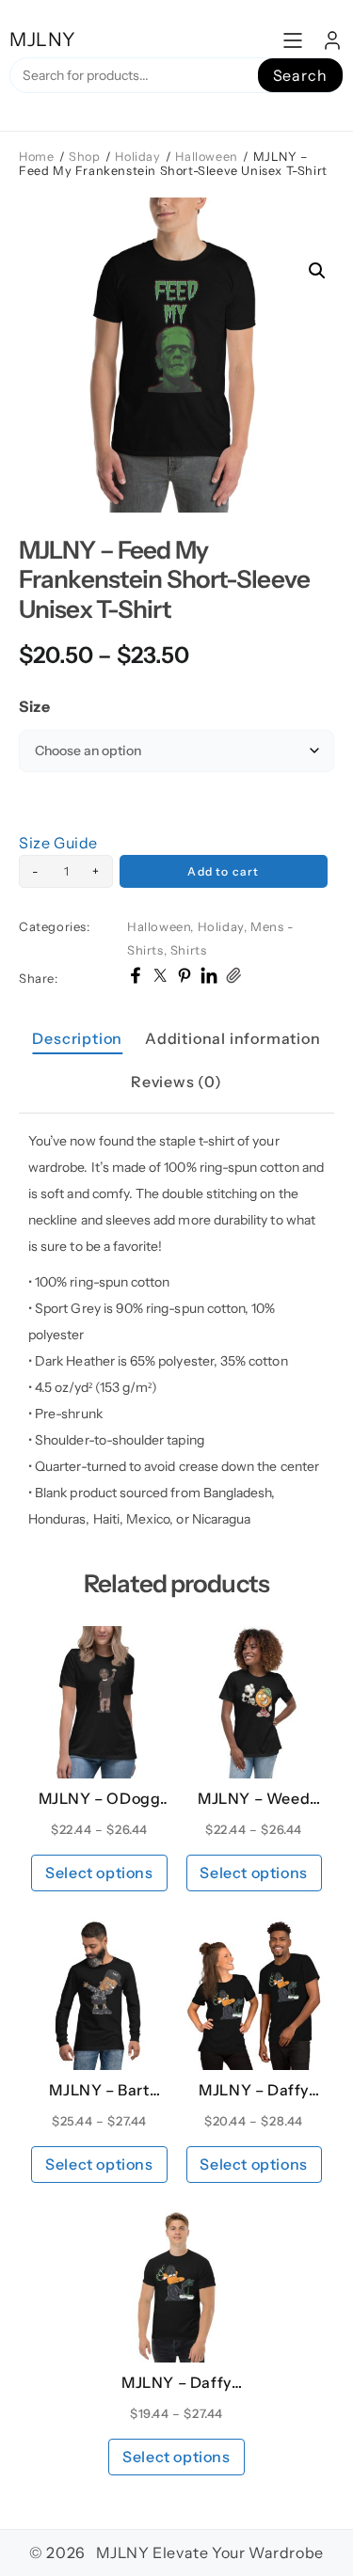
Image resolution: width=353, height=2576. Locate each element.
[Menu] (293, 40)
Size (34, 706)
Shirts (189, 950)
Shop (84, 157)
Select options (99, 1873)
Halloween (206, 157)
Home (36, 157)
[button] (317, 271)
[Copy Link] (233, 978)
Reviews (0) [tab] (176, 1082)
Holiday (137, 157)
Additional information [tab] (233, 1038)
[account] (332, 40)
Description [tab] (77, 1038)
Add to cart (223, 871)
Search (300, 75)
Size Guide (58, 843)
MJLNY (43, 40)
